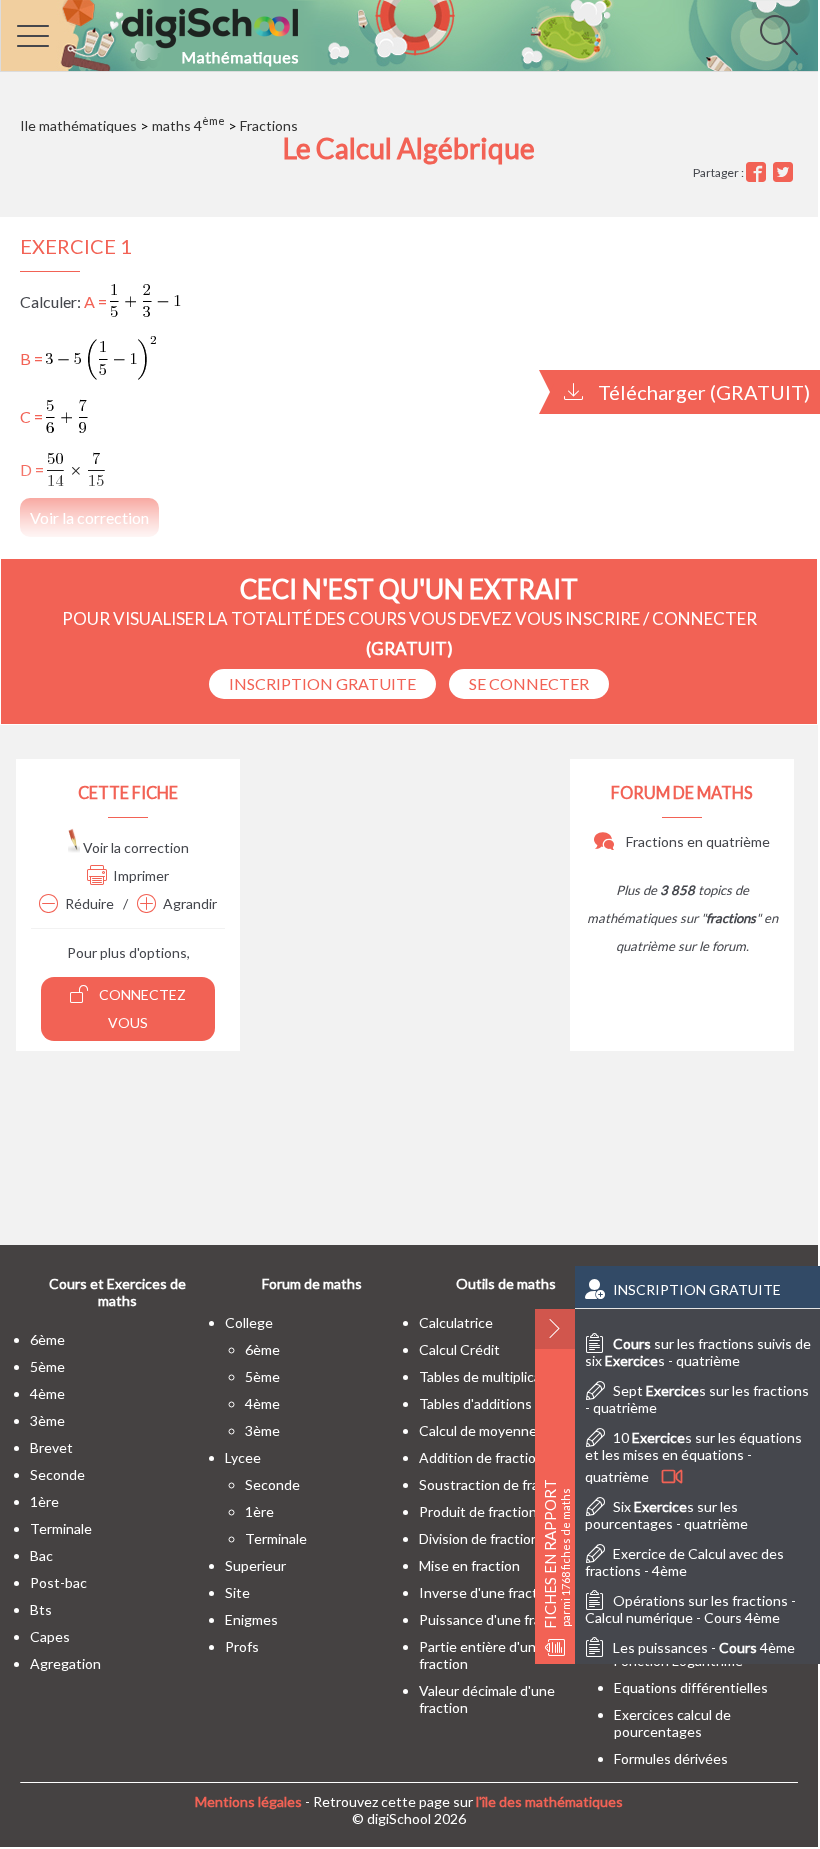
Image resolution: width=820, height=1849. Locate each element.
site (237, 1592)
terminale (61, 1528)
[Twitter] (785, 172)
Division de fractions (482, 1538)
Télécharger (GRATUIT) (702, 392)
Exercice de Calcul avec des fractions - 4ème (684, 1562)
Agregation (65, 1663)
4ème (47, 1393)
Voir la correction (134, 847)
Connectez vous (141, 1008)
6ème (47, 1339)
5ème (47, 1366)
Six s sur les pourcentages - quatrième (666, 1515)
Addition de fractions (485, 1457)
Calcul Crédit (459, 1349)
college (249, 1322)
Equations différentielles (691, 1687)
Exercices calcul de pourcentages (672, 1723)
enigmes (251, 1619)
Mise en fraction (469, 1565)
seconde (57, 1474)
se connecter (529, 683)
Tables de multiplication (492, 1376)
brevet (51, 1447)
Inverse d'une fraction (488, 1592)
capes (50, 1636)
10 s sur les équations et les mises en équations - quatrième (693, 1457)
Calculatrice (456, 1322)
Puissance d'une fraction (496, 1619)
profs (242, 1646)
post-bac (58, 1582)
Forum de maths (312, 1283)
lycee (243, 1457)
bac (41, 1555)
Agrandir (190, 903)
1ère (44, 1501)
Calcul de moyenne (478, 1430)
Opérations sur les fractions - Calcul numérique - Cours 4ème (690, 1609)
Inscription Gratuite (322, 683)
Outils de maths (506, 1283)
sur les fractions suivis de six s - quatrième (698, 1352)
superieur (255, 1565)
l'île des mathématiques (549, 1801)
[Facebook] (758, 172)
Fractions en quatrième (696, 841)
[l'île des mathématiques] (409, 35)
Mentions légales (248, 1801)
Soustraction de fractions (498, 1484)
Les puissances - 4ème (704, 1647)
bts (41, 1609)
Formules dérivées (671, 1758)
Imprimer (141, 875)
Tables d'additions (475, 1403)
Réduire (89, 903)
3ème (47, 1420)
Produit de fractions (481, 1511)
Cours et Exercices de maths (117, 1292)
